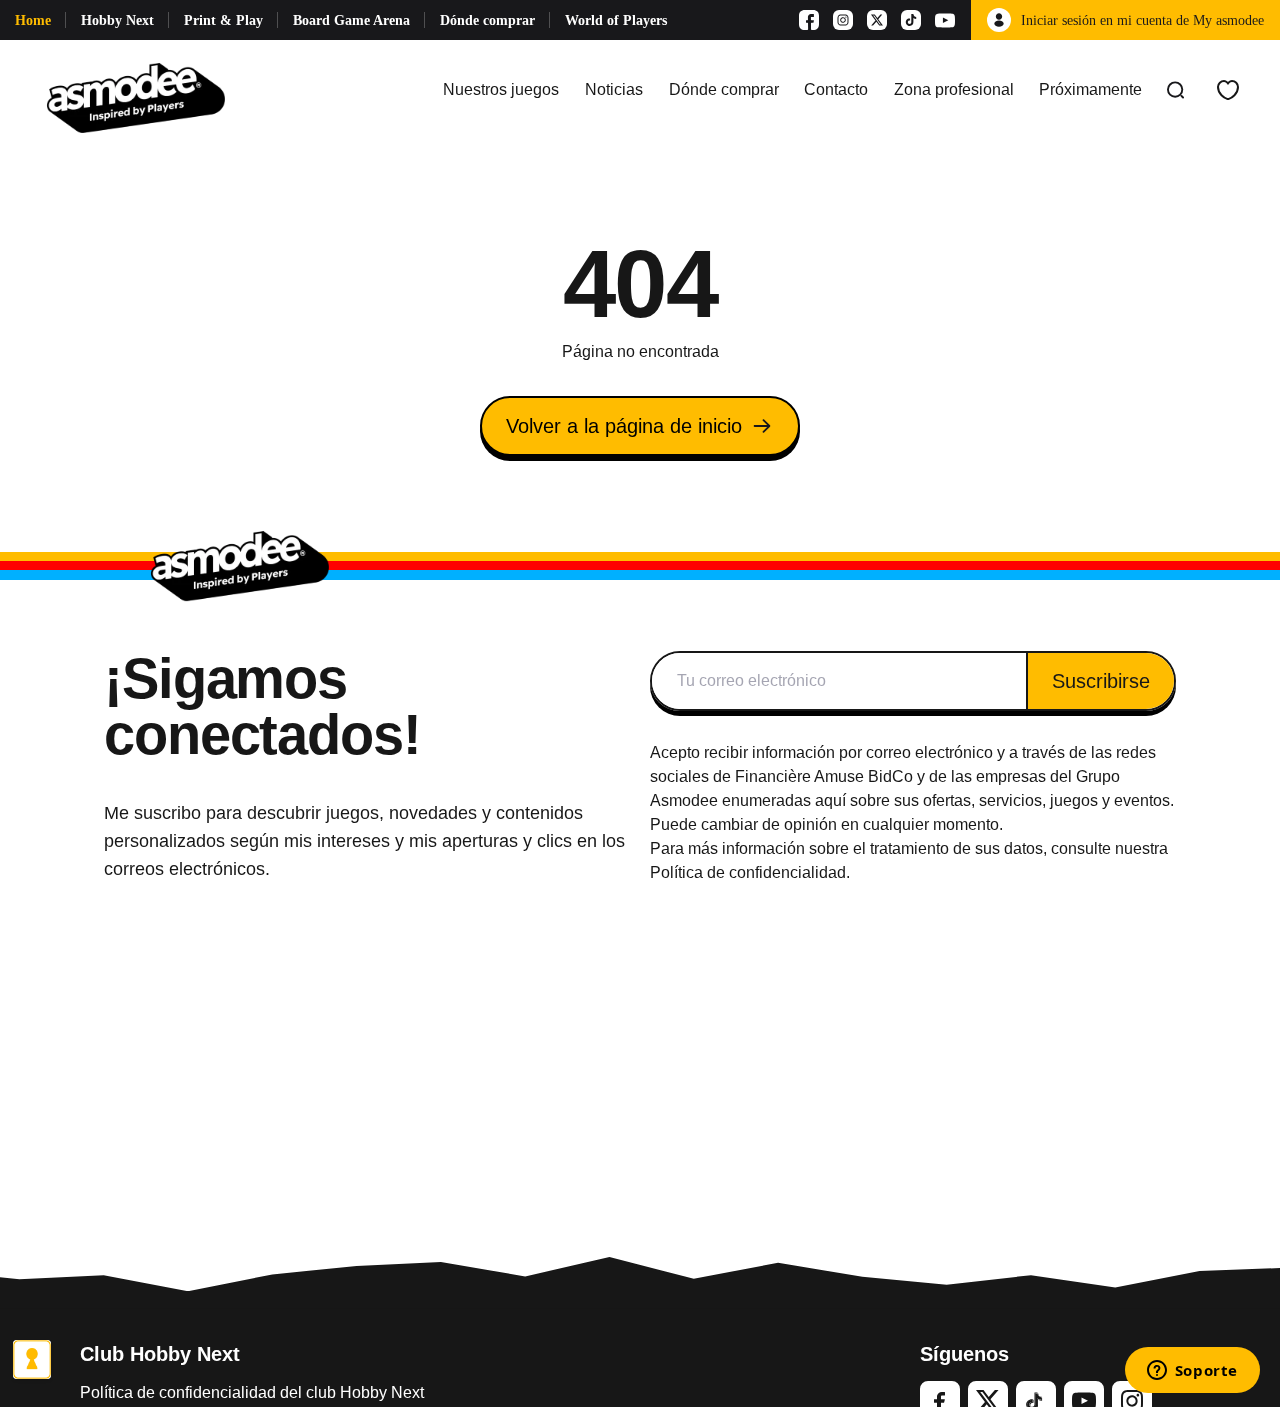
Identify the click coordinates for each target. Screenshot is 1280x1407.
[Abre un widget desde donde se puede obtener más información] (1192, 1372)
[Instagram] (843, 20)
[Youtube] (945, 20)
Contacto (836, 89)
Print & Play (223, 20)
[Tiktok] (911, 20)
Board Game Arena (351, 20)
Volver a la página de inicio (624, 426)
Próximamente (1090, 89)
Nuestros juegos (501, 89)
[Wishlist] (1228, 90)
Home (33, 20)
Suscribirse (1101, 681)
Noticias (614, 89)
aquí (830, 800)
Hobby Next (117, 20)
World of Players (616, 20)
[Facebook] (809, 20)
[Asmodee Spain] (136, 90)
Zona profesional (954, 89)
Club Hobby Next (160, 1354)
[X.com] (877, 20)
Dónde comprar (487, 20)
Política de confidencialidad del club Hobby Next (252, 1392)
